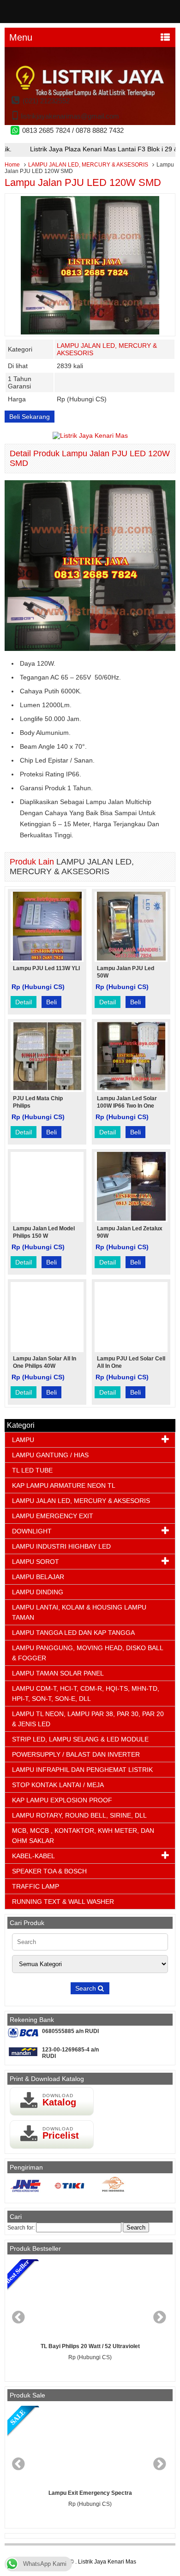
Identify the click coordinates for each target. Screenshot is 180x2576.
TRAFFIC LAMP (36, 1886)
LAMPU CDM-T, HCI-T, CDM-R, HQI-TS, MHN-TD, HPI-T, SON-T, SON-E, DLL (86, 1693)
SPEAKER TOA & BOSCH (49, 1871)
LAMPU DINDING (38, 1592)
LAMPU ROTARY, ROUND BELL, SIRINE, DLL (79, 1815)
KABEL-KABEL (33, 1856)
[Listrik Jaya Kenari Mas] (90, 123)
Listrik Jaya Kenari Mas (107, 2562)
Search (87, 1988)
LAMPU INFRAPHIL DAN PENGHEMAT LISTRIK (82, 1770)
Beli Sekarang (30, 417)
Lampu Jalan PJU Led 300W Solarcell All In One (92, 2346)
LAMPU (23, 1440)
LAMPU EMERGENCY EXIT (53, 1516)
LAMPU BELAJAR (38, 1577)
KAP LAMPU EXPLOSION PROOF (62, 1800)
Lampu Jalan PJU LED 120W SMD (83, 182)
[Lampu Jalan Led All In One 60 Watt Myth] (93, 2445)
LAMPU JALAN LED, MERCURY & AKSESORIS (88, 165)
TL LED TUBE (32, 1470)
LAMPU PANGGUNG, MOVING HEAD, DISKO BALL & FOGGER (87, 1653)
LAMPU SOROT (36, 1562)
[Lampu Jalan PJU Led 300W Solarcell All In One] (92, 2299)
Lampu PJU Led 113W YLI (46, 968)
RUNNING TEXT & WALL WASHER (63, 1902)
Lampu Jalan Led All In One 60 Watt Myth (93, 2493)
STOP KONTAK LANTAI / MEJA (58, 1785)
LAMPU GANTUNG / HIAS (50, 1455)
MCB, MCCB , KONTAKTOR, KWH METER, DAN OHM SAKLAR (83, 1836)
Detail (24, 1002)
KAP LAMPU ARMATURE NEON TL (64, 1485)
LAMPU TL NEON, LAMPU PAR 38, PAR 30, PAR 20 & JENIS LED (88, 1719)
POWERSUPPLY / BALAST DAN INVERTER (76, 1754)
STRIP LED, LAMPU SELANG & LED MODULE (80, 1739)
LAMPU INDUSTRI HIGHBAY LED (61, 1546)
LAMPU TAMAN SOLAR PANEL (58, 1673)
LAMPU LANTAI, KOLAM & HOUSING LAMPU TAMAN (79, 1612)
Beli (51, 1002)
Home (12, 165)
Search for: (21, 2228)
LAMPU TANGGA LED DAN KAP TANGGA (73, 1633)
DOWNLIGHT (32, 1531)
